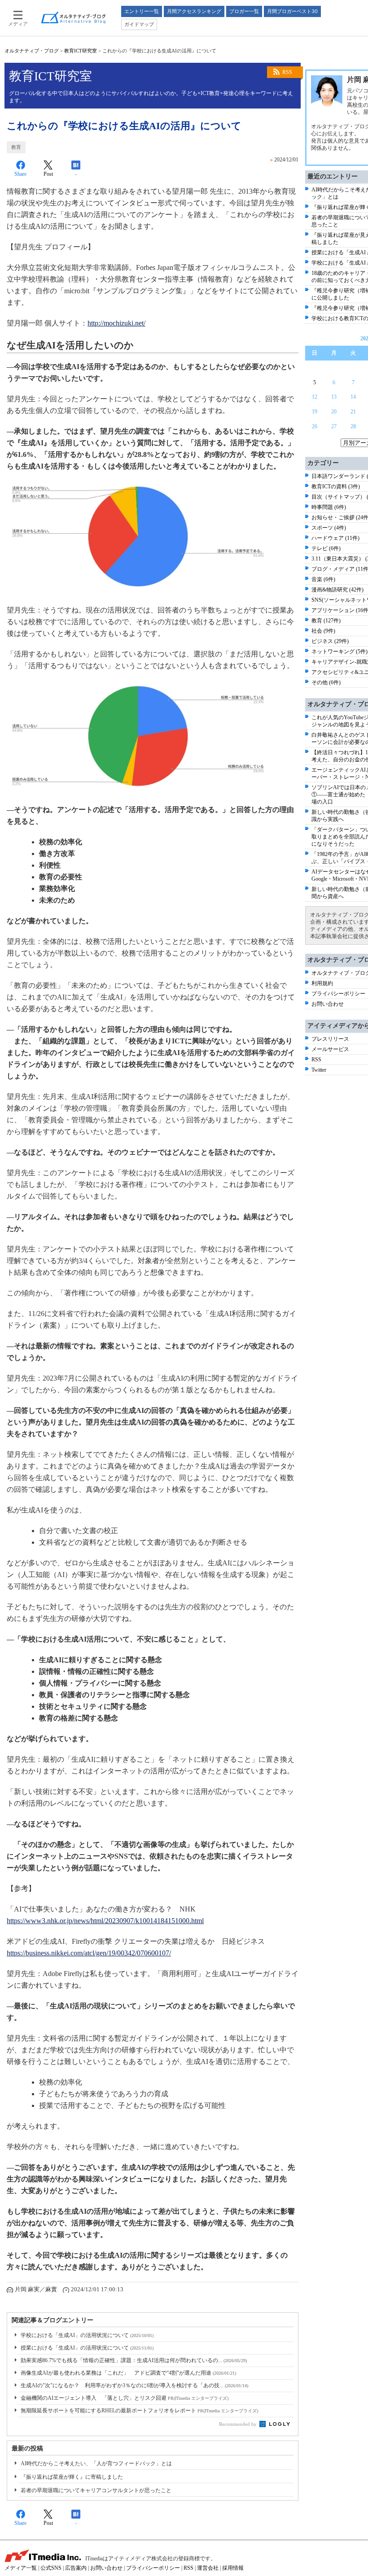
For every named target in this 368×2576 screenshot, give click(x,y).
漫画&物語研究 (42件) (337, 590)
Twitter (319, 1070)
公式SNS (51, 2568)
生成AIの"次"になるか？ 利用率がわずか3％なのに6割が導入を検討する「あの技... (134, 2385)
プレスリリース (330, 1039)
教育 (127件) (326, 621)
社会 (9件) (323, 631)
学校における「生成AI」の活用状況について (87, 2335)
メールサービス (330, 1049)
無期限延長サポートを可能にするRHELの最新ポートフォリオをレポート (139, 2411)
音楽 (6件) (323, 579)
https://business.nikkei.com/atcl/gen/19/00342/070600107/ (89, 1953)
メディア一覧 (21, 2568)
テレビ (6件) (326, 548)
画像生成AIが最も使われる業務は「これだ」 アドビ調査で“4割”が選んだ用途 (128, 2373)
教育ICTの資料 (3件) (336, 487)
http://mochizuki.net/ (116, 323)
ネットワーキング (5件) (340, 652)
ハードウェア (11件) (335, 538)
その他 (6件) (326, 682)
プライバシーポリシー (338, 994)
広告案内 (76, 2568)
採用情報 (233, 2568)
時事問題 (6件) (329, 507)
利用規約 (322, 983)
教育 (16, 147)
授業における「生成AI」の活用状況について (87, 2348)
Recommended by (239, 2424)
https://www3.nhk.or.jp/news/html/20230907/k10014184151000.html (105, 1921)
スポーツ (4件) (329, 528)
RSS (287, 72)
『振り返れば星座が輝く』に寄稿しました (72, 2477)
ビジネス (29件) (330, 641)
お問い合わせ (328, 1004)
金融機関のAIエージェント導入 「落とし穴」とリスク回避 (125, 2398)
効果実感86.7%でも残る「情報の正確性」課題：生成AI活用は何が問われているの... (134, 2360)
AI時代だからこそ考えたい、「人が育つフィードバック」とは (96, 2463)
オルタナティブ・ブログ (32, 51)
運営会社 (208, 2568)
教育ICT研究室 (81, 51)
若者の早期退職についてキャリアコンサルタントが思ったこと (96, 2490)
